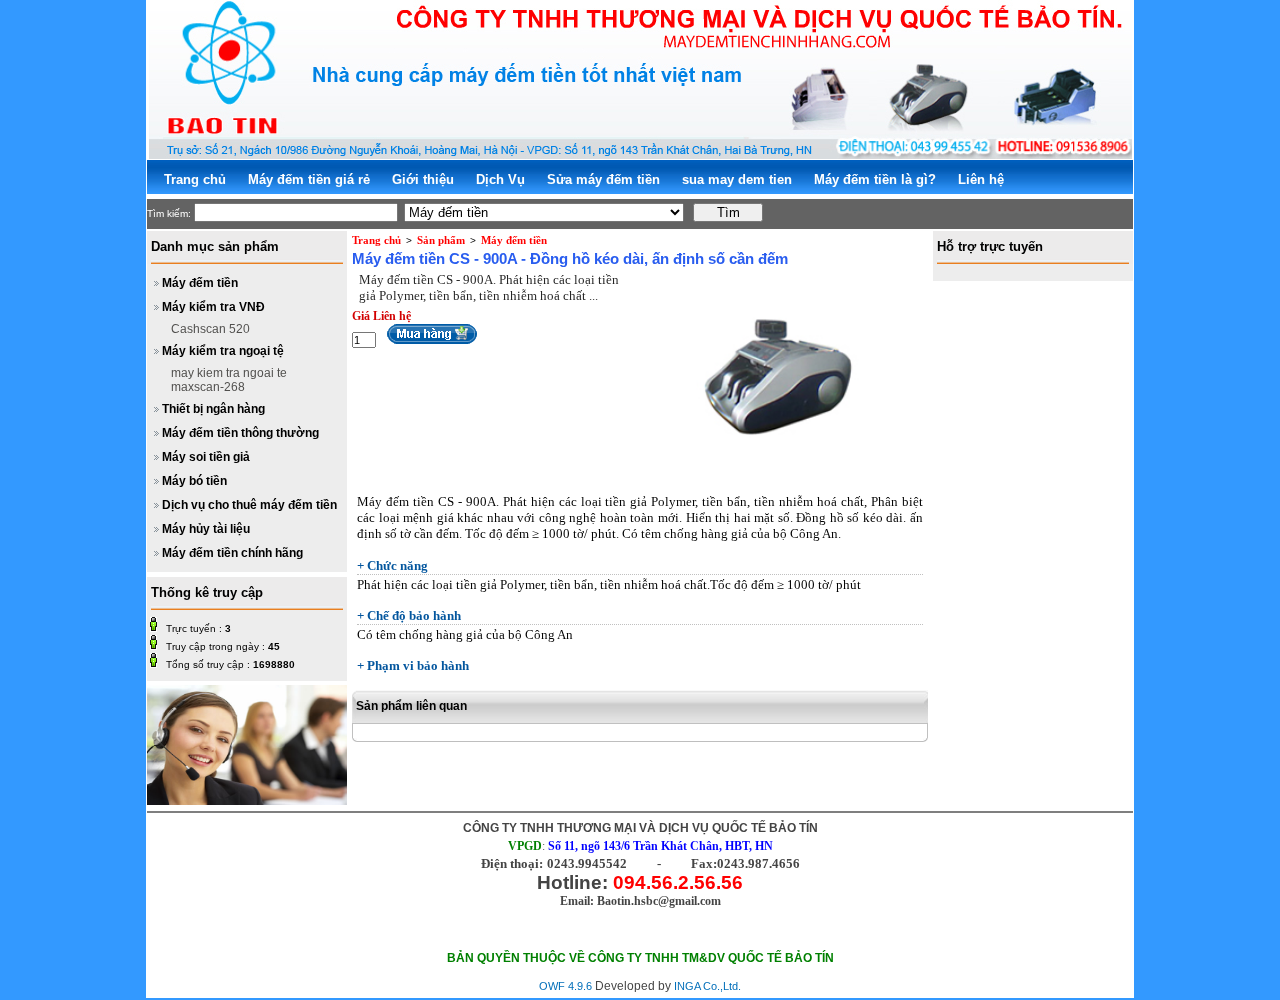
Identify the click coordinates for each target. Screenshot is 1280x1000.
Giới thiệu (423, 179)
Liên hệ (981, 179)
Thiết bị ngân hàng (213, 409)
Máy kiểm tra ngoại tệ (223, 351)
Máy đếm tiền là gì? (875, 179)
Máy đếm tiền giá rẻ (309, 179)
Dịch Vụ (500, 179)
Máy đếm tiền (200, 283)
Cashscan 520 (210, 329)
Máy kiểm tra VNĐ (213, 307)
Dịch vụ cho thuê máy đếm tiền (249, 505)
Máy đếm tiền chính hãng (232, 553)
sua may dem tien (737, 179)
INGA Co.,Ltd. (707, 986)
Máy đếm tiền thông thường (240, 433)
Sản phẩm (441, 240)
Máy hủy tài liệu (206, 529)
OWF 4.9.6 (565, 986)
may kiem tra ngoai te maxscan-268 (229, 380)
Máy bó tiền (194, 481)
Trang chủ (195, 179)
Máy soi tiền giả (206, 457)
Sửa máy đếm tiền (603, 179)
